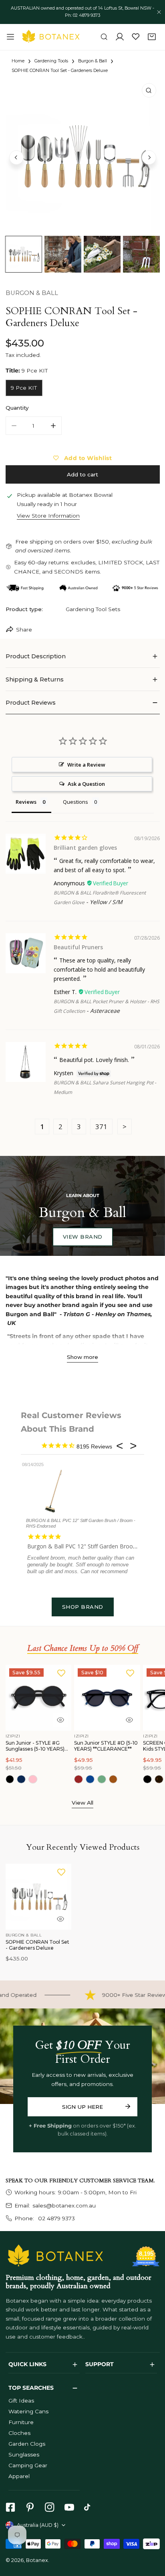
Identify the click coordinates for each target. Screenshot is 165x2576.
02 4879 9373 (56, 2218)
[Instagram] (49, 2507)
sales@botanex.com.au (64, 2205)
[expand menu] (10, 37)
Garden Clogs (27, 2444)
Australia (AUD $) (38, 2525)
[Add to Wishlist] (61, 1673)
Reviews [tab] (26, 802)
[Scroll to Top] (151, 2534)
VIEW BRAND (83, 1237)
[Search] (104, 37)
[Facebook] (10, 2507)
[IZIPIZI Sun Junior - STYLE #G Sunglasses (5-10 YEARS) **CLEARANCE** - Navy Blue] (21, 1779)
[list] (83, 156)
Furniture (21, 2422)
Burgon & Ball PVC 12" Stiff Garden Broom (83, 1546)
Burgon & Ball (93, 61)
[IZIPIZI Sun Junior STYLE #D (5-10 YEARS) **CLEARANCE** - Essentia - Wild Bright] (113, 1779)
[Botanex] (51, 37)
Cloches (19, 2433)
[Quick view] (60, 1720)
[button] (152, 37)
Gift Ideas (21, 2401)
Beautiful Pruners (78, 947)
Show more (82, 1357)
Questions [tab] (75, 802)
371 (101, 1127)
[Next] (149, 157)
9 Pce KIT (24, 388)
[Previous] (16, 157)
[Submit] (128, 2106)
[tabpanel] (83, 656)
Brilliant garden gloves (85, 848)
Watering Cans (28, 2411)
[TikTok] (89, 2507)
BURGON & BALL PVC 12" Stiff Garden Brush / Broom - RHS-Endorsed (81, 1523)
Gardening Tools (51, 61)
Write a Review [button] (86, 765)
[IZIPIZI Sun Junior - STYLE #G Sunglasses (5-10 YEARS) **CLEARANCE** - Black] (10, 1779)
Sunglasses (24, 2454)
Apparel (19, 2476)
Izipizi (13, 1736)
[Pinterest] (30, 2507)
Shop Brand (83, 1607)
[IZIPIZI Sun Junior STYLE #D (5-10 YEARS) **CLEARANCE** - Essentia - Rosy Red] (78, 1779)
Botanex (37, 2560)
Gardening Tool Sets (93, 609)
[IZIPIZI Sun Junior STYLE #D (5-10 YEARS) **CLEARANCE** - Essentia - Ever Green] (102, 1779)
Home (18, 61)
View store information (48, 516)
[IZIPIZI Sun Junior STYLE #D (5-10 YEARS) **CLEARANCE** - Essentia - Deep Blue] (90, 1779)
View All (82, 1803)
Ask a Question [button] (86, 784)
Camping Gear (28, 2465)
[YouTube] (69, 2507)
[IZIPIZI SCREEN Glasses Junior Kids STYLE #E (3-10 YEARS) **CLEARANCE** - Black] (147, 1779)
